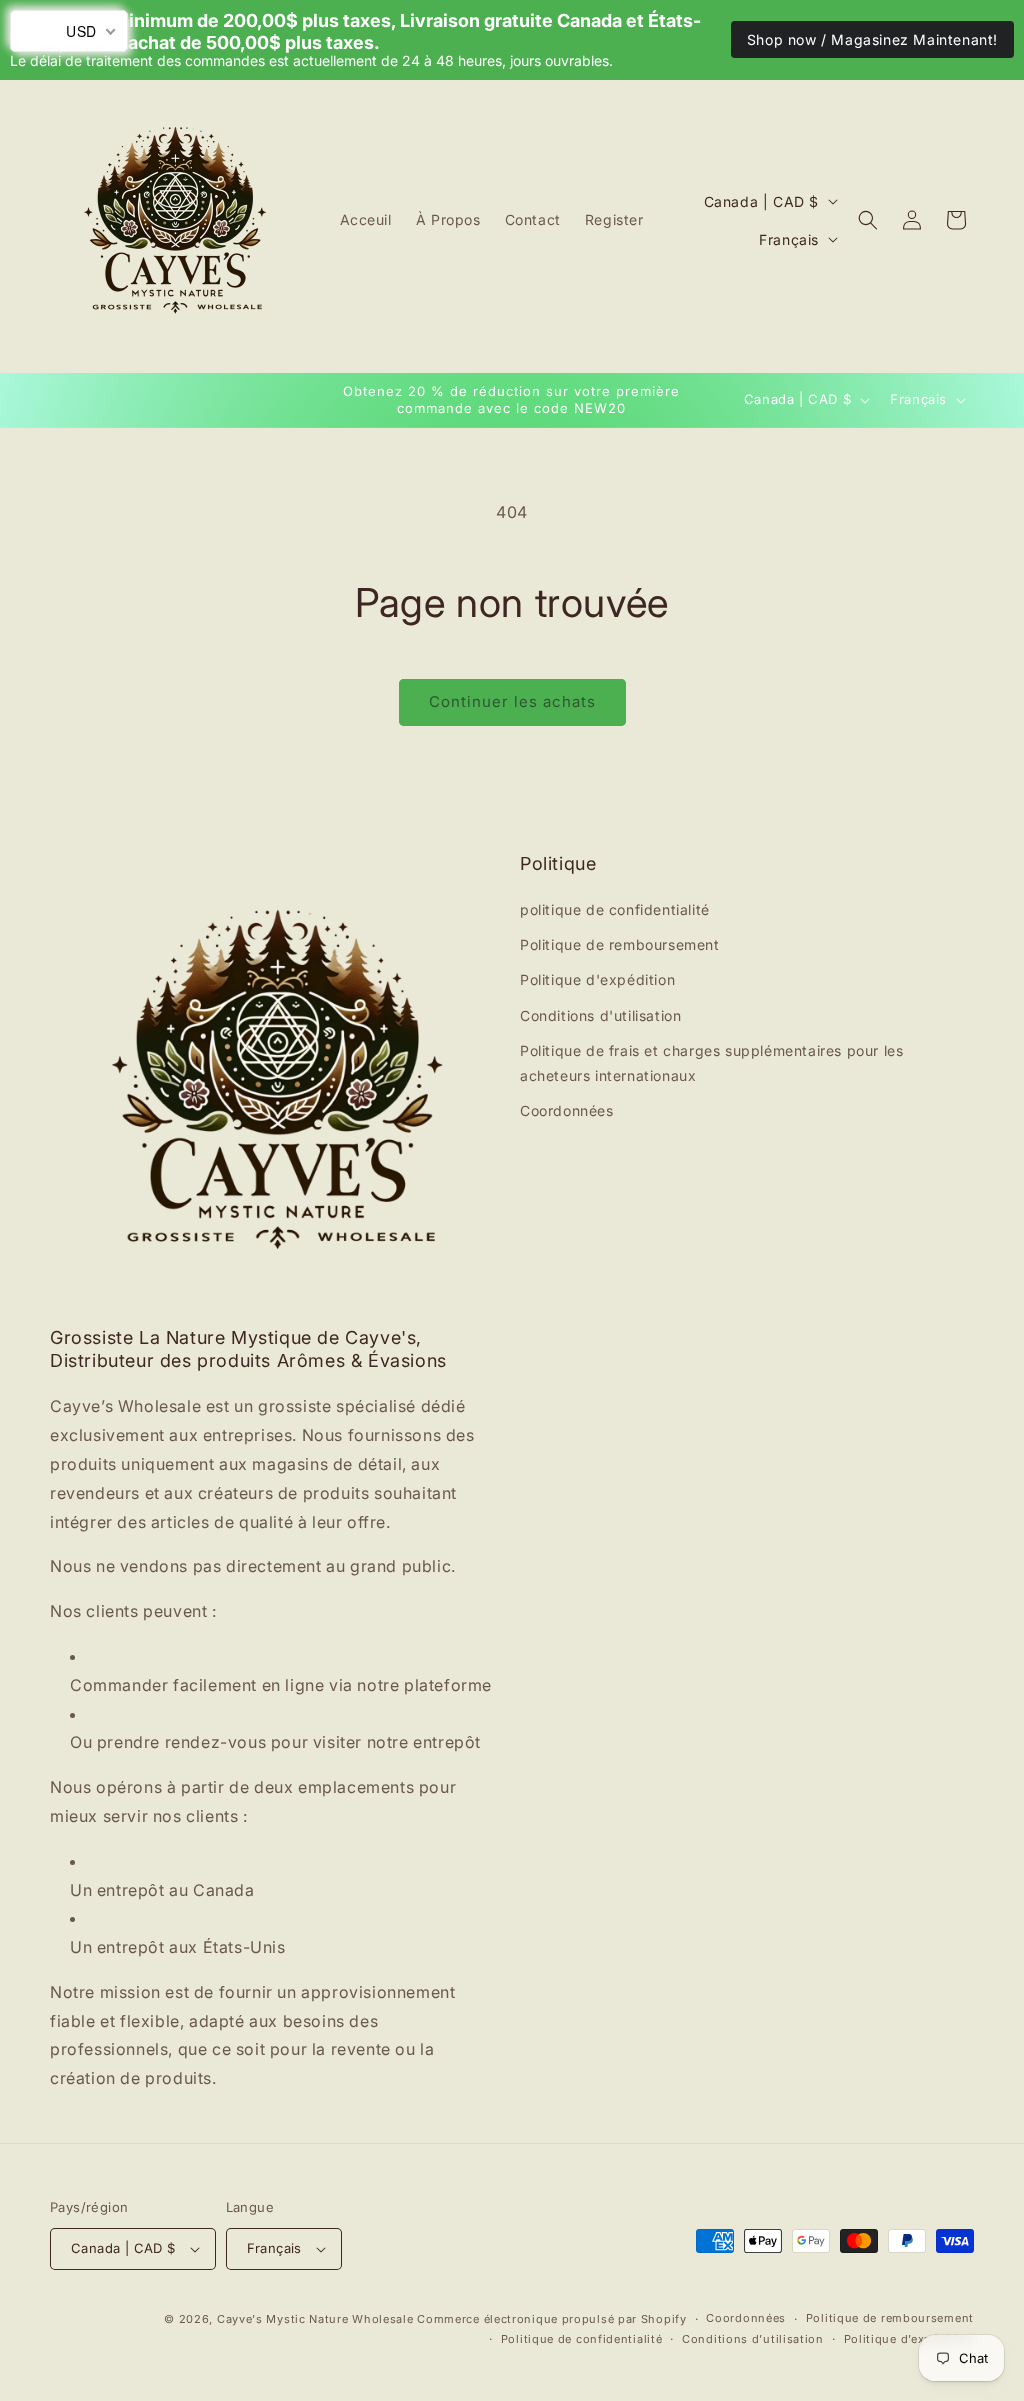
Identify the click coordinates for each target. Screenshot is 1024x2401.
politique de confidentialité (615, 909)
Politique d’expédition (909, 2339)
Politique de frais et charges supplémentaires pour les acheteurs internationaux (711, 1063)
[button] (868, 220)
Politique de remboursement (620, 944)
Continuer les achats (512, 701)
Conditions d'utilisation (600, 1015)
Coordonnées (567, 1110)
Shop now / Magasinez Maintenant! (872, 39)
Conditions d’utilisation (753, 2339)
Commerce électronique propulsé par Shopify (551, 2319)
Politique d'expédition (597, 979)
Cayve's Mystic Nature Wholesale (315, 2319)
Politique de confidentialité (582, 2339)
